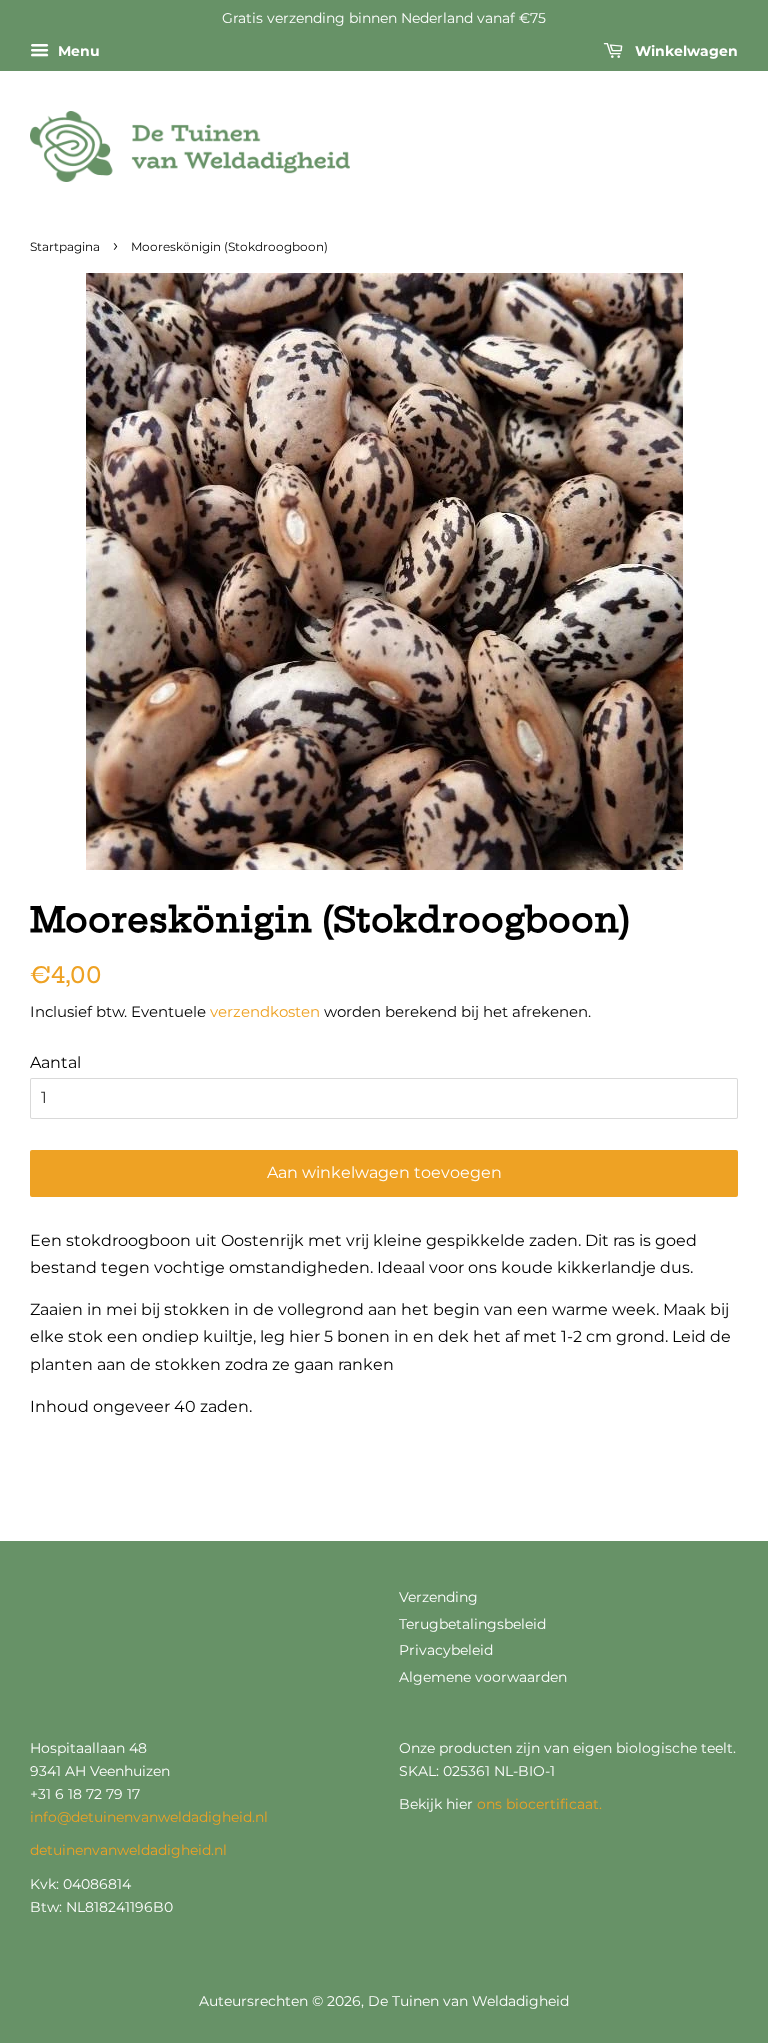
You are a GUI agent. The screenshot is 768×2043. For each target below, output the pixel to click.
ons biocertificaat (538, 1804)
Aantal (55, 1062)
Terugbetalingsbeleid (472, 1624)
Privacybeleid (446, 1650)
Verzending (438, 1597)
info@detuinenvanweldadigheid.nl (149, 1817)
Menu (77, 51)
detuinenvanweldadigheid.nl (128, 1850)
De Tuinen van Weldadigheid (468, 2001)
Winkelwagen (684, 51)
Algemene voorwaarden (483, 1677)
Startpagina (65, 246)
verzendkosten (265, 1011)
